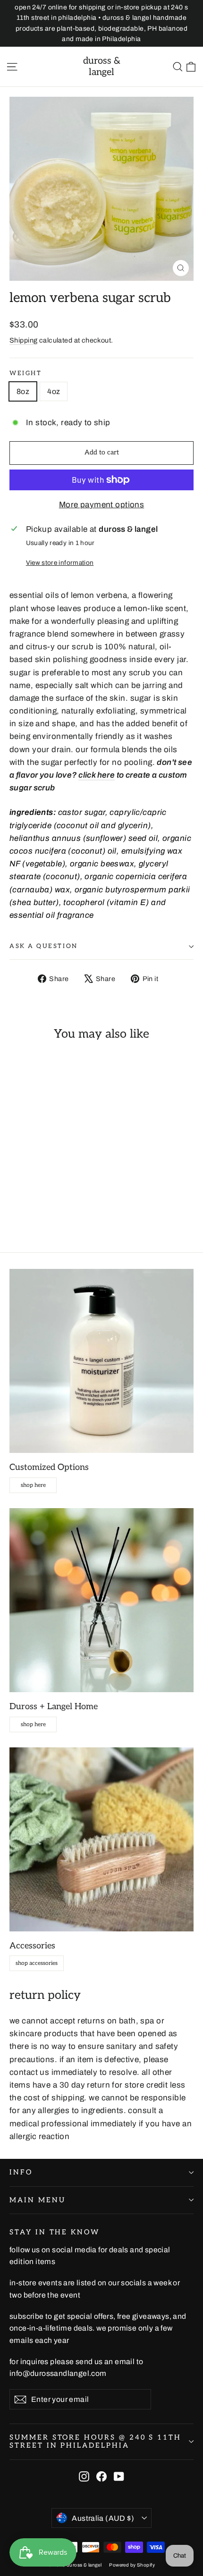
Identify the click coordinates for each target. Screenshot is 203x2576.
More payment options (102, 505)
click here (97, 775)
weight (25, 373)
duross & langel (102, 67)
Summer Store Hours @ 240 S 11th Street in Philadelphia (95, 2442)
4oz (54, 391)
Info (21, 2172)
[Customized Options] (101, 1361)
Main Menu (37, 2200)
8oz (23, 391)
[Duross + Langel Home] (101, 1600)
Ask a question (44, 946)
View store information (60, 563)
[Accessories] (101, 1839)
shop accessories (37, 1963)
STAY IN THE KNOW (55, 2232)
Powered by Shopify (132, 2565)
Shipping (23, 340)
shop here (33, 1485)
